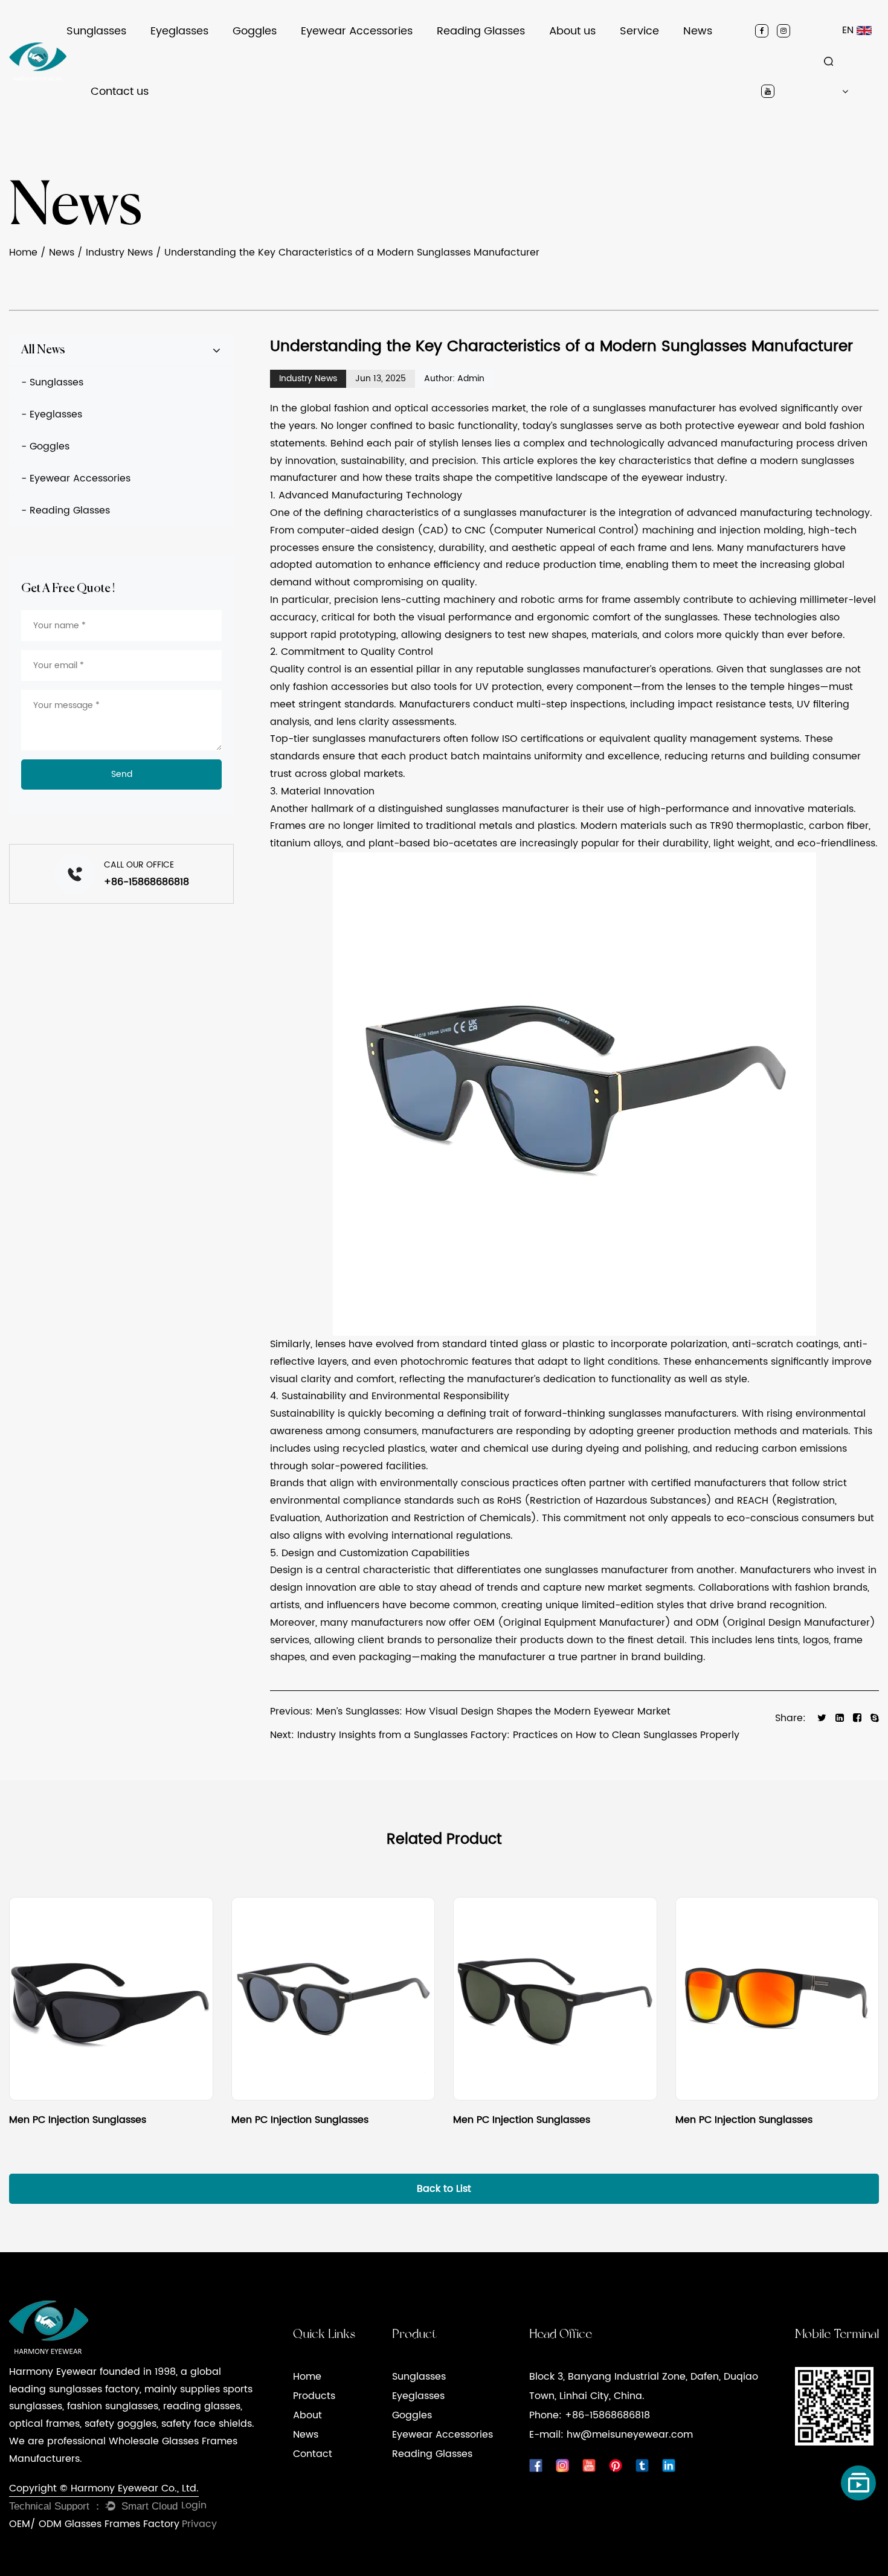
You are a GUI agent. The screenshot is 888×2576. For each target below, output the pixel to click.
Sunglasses (96, 31)
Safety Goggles (267, 60)
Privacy (199, 2524)
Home (23, 253)
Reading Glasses (481, 31)
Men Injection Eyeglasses (204, 60)
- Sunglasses (52, 382)
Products (314, 2396)
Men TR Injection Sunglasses (125, 59)
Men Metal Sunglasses (112, 55)
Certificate (574, 57)
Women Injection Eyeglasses (205, 55)
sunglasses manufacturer (654, 408)
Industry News (713, 59)
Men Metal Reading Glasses (496, 59)
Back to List (444, 2189)
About (307, 2415)
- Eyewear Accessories (76, 478)
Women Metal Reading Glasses (500, 55)
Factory (568, 59)
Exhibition (571, 53)
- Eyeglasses (52, 414)
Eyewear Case (333, 60)
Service (639, 31)
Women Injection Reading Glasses (506, 57)
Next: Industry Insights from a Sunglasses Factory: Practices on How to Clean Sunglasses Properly (505, 1735)
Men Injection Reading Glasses (503, 60)
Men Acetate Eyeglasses (201, 59)
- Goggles (45, 446)
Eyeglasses (179, 31)
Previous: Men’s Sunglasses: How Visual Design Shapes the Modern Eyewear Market (470, 1711)
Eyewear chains (338, 59)
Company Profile (586, 60)
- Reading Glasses (66, 510)
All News (43, 350)
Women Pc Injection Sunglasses (125, 53)
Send (122, 774)
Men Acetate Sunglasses (117, 57)
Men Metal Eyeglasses (196, 57)
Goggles (255, 31)
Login (194, 2505)
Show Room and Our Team (601, 55)
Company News (719, 60)
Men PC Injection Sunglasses (128, 60)
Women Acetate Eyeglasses (203, 53)
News (698, 31)
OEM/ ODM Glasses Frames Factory (94, 2524)
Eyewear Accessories (357, 31)
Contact (313, 2454)
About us (572, 31)
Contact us (120, 92)
